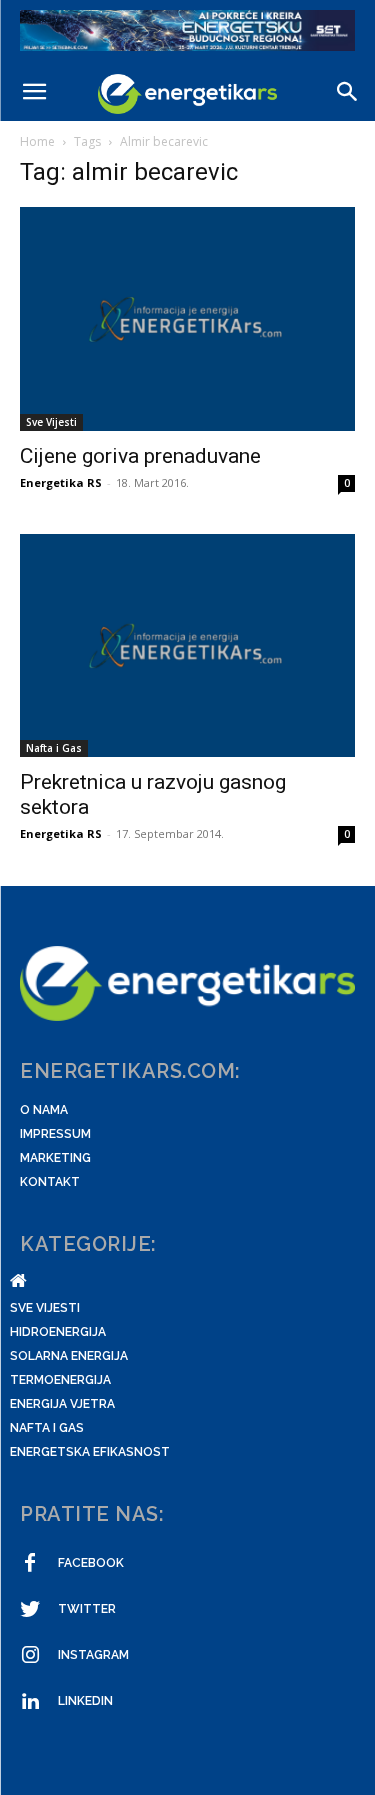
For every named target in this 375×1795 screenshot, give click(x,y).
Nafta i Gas (54, 748)
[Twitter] (30, 1610)
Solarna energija (69, 1356)
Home (37, 141)
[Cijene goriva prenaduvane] (187, 318)
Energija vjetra (62, 1404)
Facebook (91, 1563)
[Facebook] (30, 1564)
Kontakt (50, 1182)
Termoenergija (60, 1380)
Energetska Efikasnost (90, 1452)
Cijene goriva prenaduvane (140, 456)
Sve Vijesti (51, 422)
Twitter (87, 1609)
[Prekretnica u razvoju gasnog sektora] (187, 645)
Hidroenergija (58, 1332)
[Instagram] (30, 1656)
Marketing (55, 1158)
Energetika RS (61, 482)
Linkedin (85, 1701)
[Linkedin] (30, 1702)
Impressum (55, 1134)
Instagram (93, 1655)
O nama (44, 1110)
